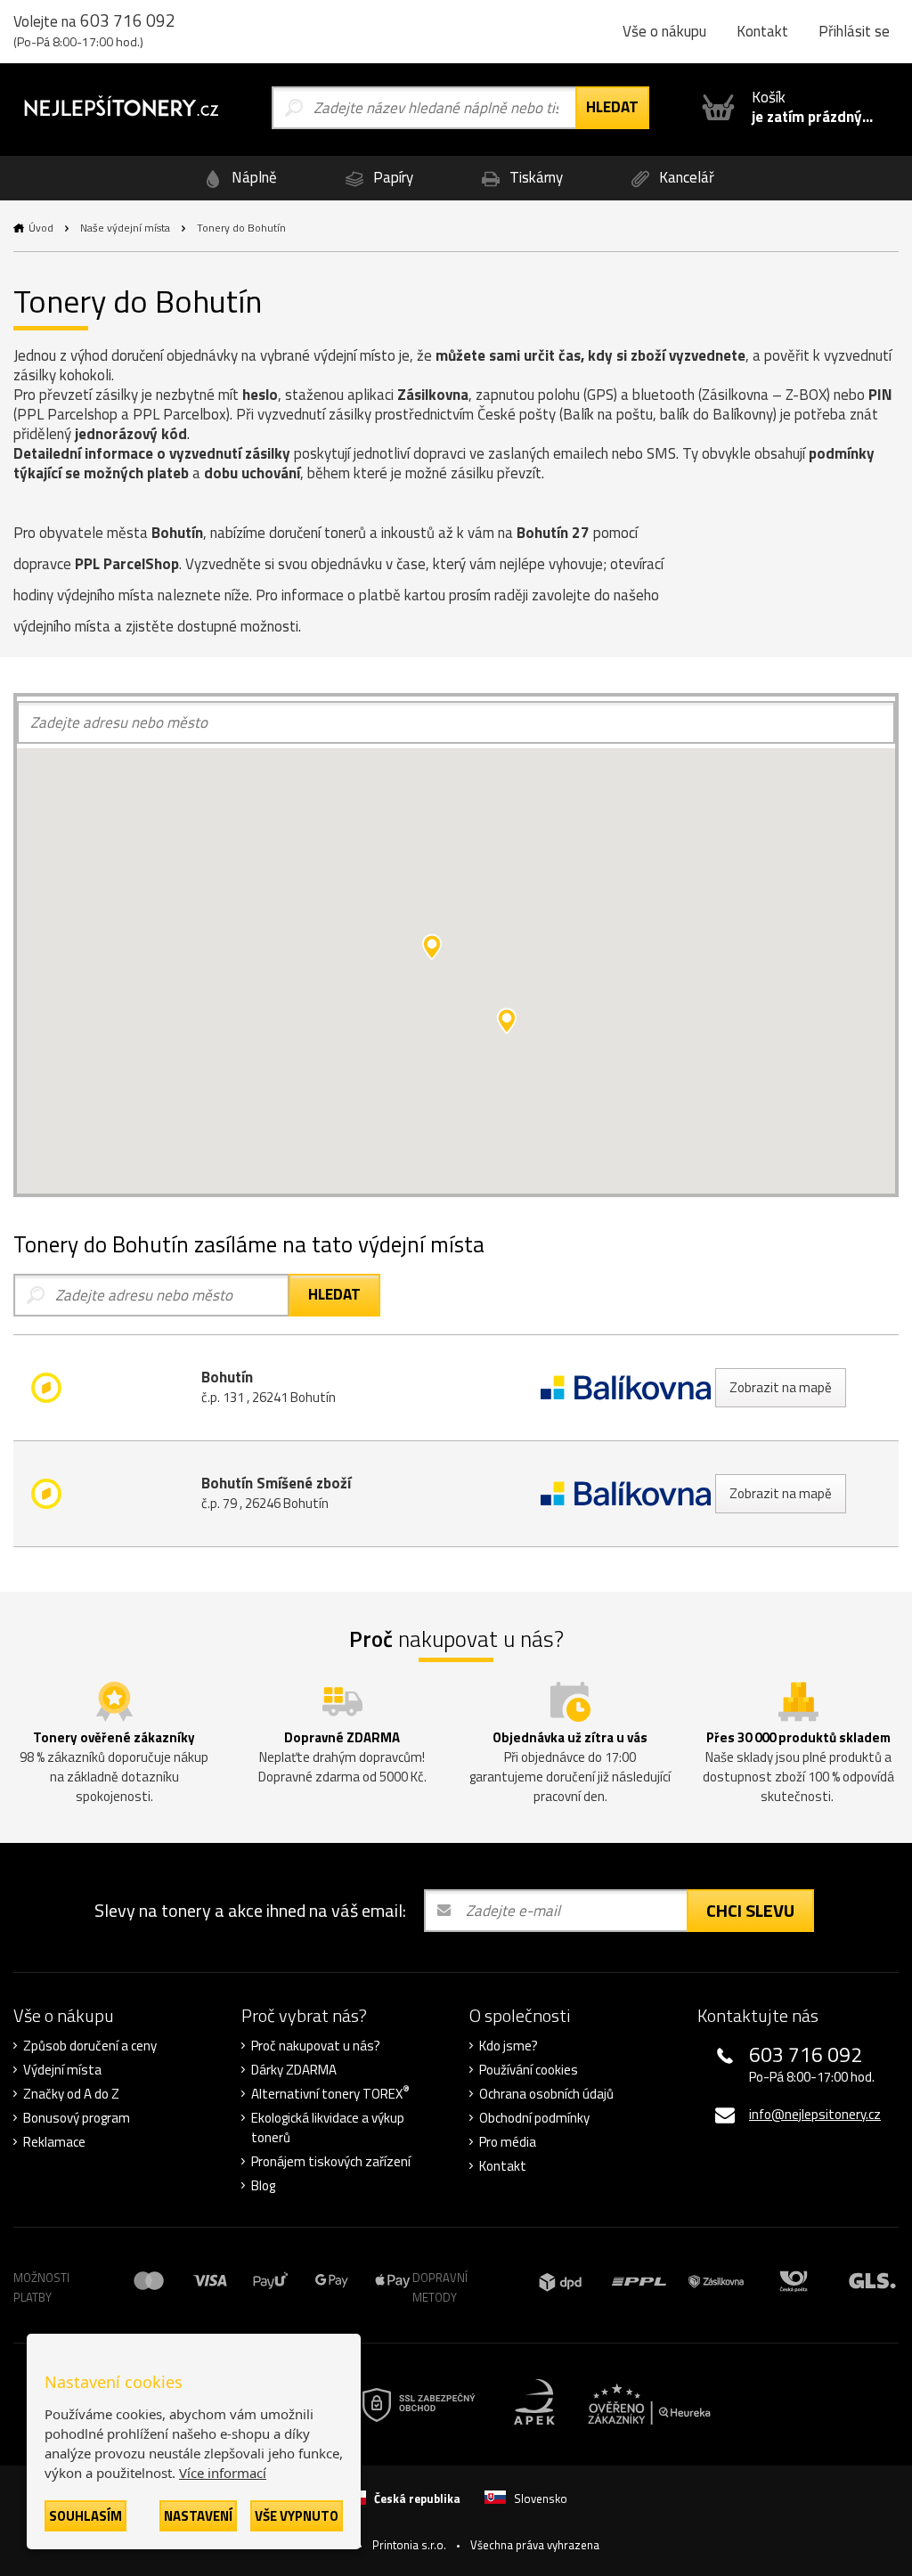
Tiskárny (534, 177)
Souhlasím (85, 2516)
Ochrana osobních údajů (546, 2094)
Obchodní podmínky (534, 2118)
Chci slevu (750, 1910)
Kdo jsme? (509, 2046)
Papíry (391, 177)
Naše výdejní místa (125, 228)
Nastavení (198, 2516)
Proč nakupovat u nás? (316, 2046)
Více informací (223, 2473)
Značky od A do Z (71, 2094)
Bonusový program (77, 2118)
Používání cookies (529, 2070)
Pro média (508, 2142)
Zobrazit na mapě (781, 1387)
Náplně (252, 177)
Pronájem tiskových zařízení (331, 2162)
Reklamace (54, 2142)
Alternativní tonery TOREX (330, 2094)
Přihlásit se (854, 31)
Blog (263, 2186)
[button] (507, 1021)
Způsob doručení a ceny (90, 2046)
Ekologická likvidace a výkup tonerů (328, 2128)
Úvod (41, 228)
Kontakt (762, 31)
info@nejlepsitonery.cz (815, 2114)
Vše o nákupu (664, 31)
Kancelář (685, 177)
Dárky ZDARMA (294, 2070)
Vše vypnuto (297, 2516)
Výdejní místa (62, 2070)
